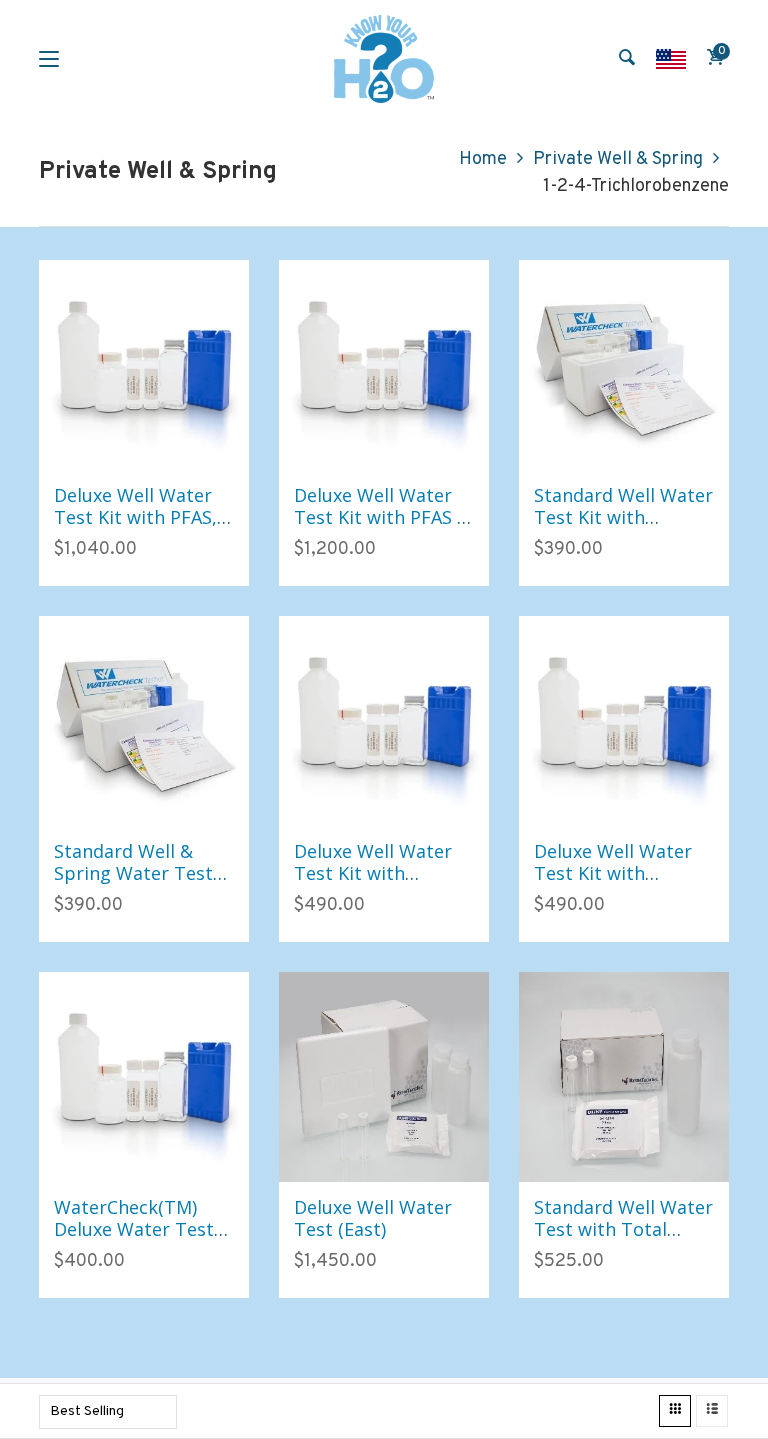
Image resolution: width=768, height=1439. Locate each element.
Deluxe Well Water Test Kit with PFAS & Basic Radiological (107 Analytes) (382, 527)
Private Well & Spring (618, 159)
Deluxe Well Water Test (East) (373, 1218)
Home (483, 159)
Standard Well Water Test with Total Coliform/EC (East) (623, 1228)
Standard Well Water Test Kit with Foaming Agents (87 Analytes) (623, 527)
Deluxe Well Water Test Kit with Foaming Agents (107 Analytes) (373, 883)
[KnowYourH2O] (384, 59)
